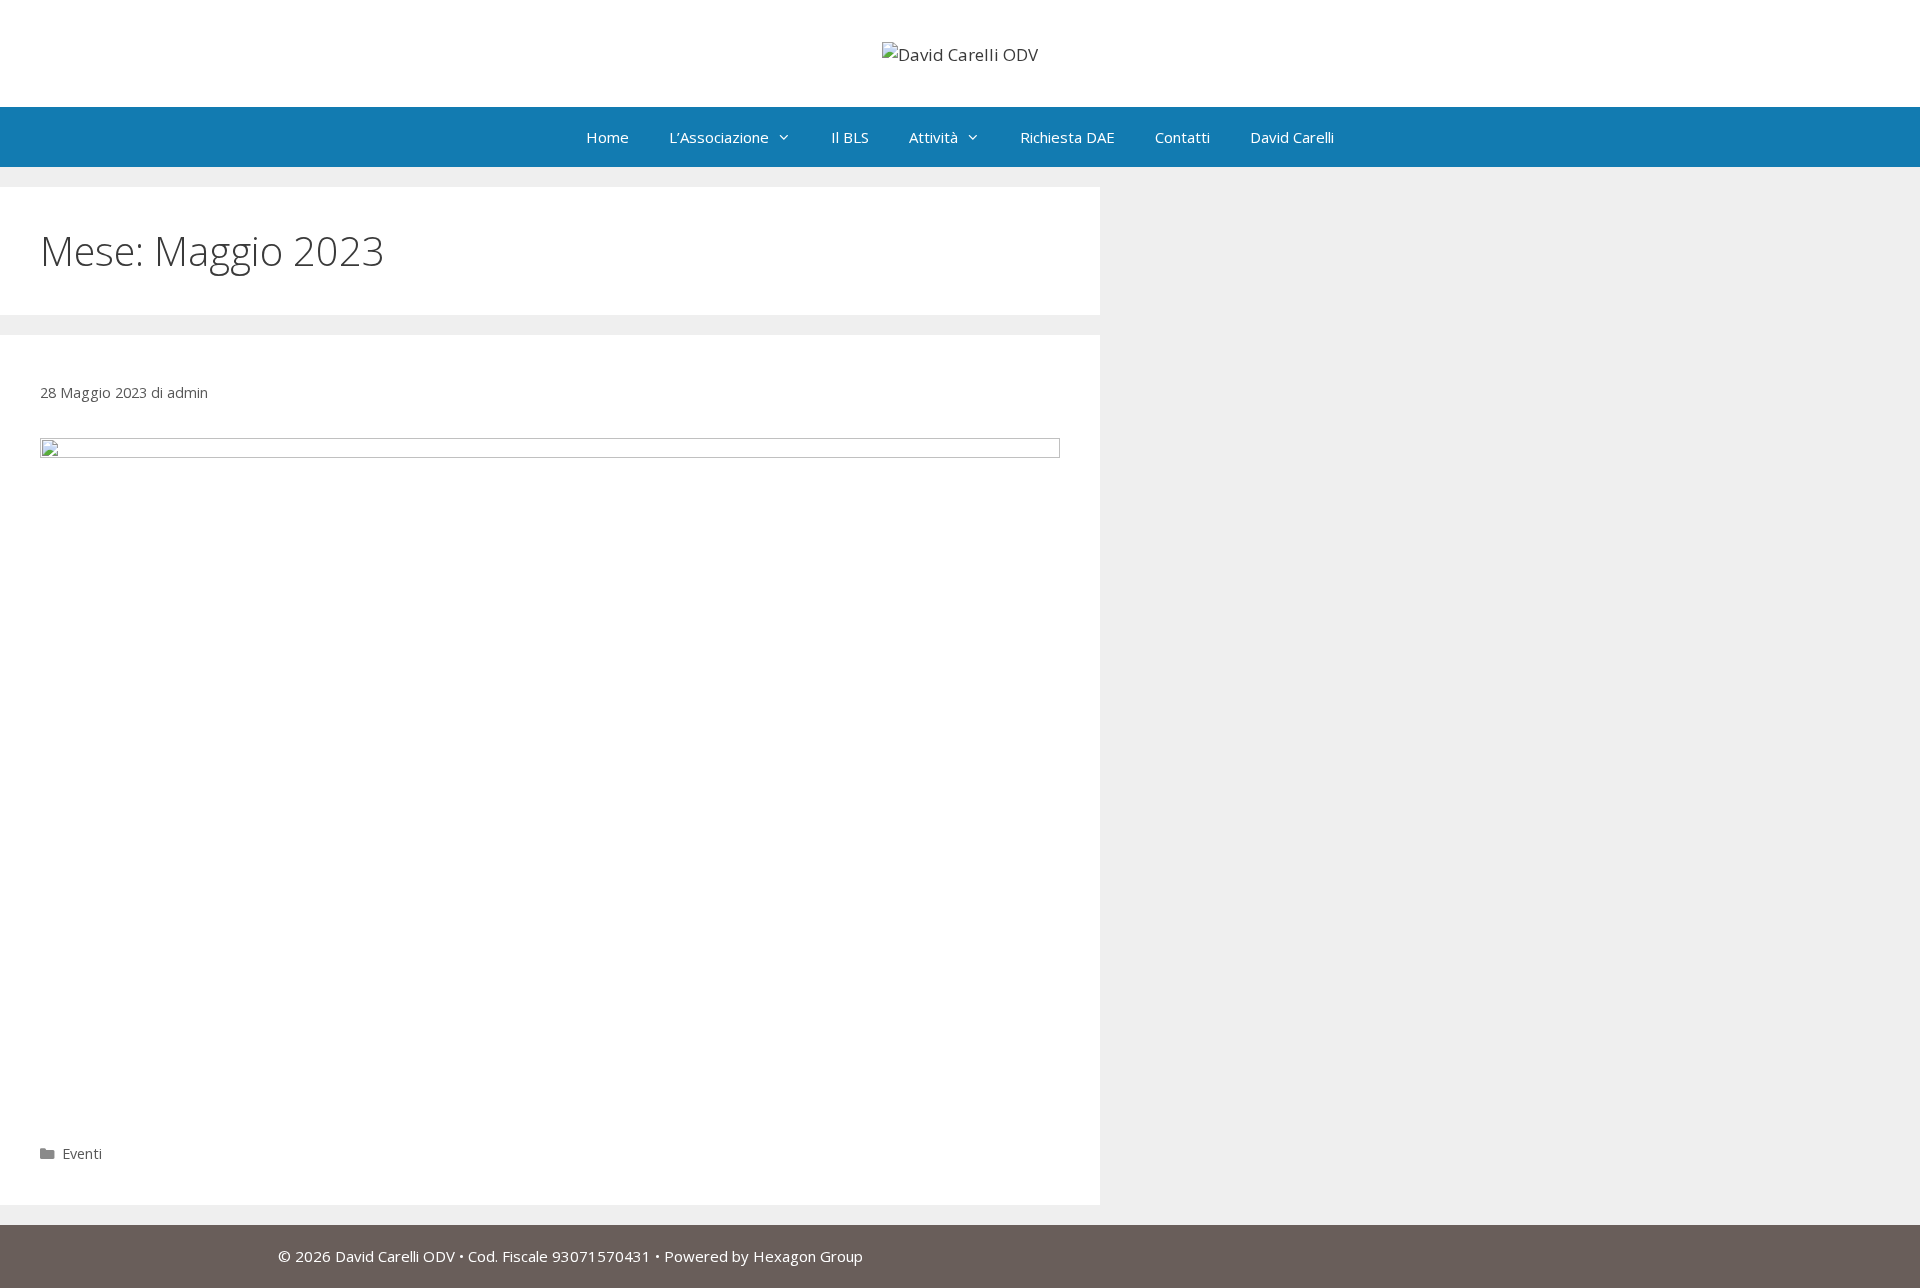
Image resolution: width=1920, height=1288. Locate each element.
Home (607, 137)
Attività (933, 137)
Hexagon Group (808, 1256)
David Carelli (1292, 137)
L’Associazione (719, 137)
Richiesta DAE (1067, 137)
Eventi (82, 1153)
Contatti (1182, 137)
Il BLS (850, 137)
